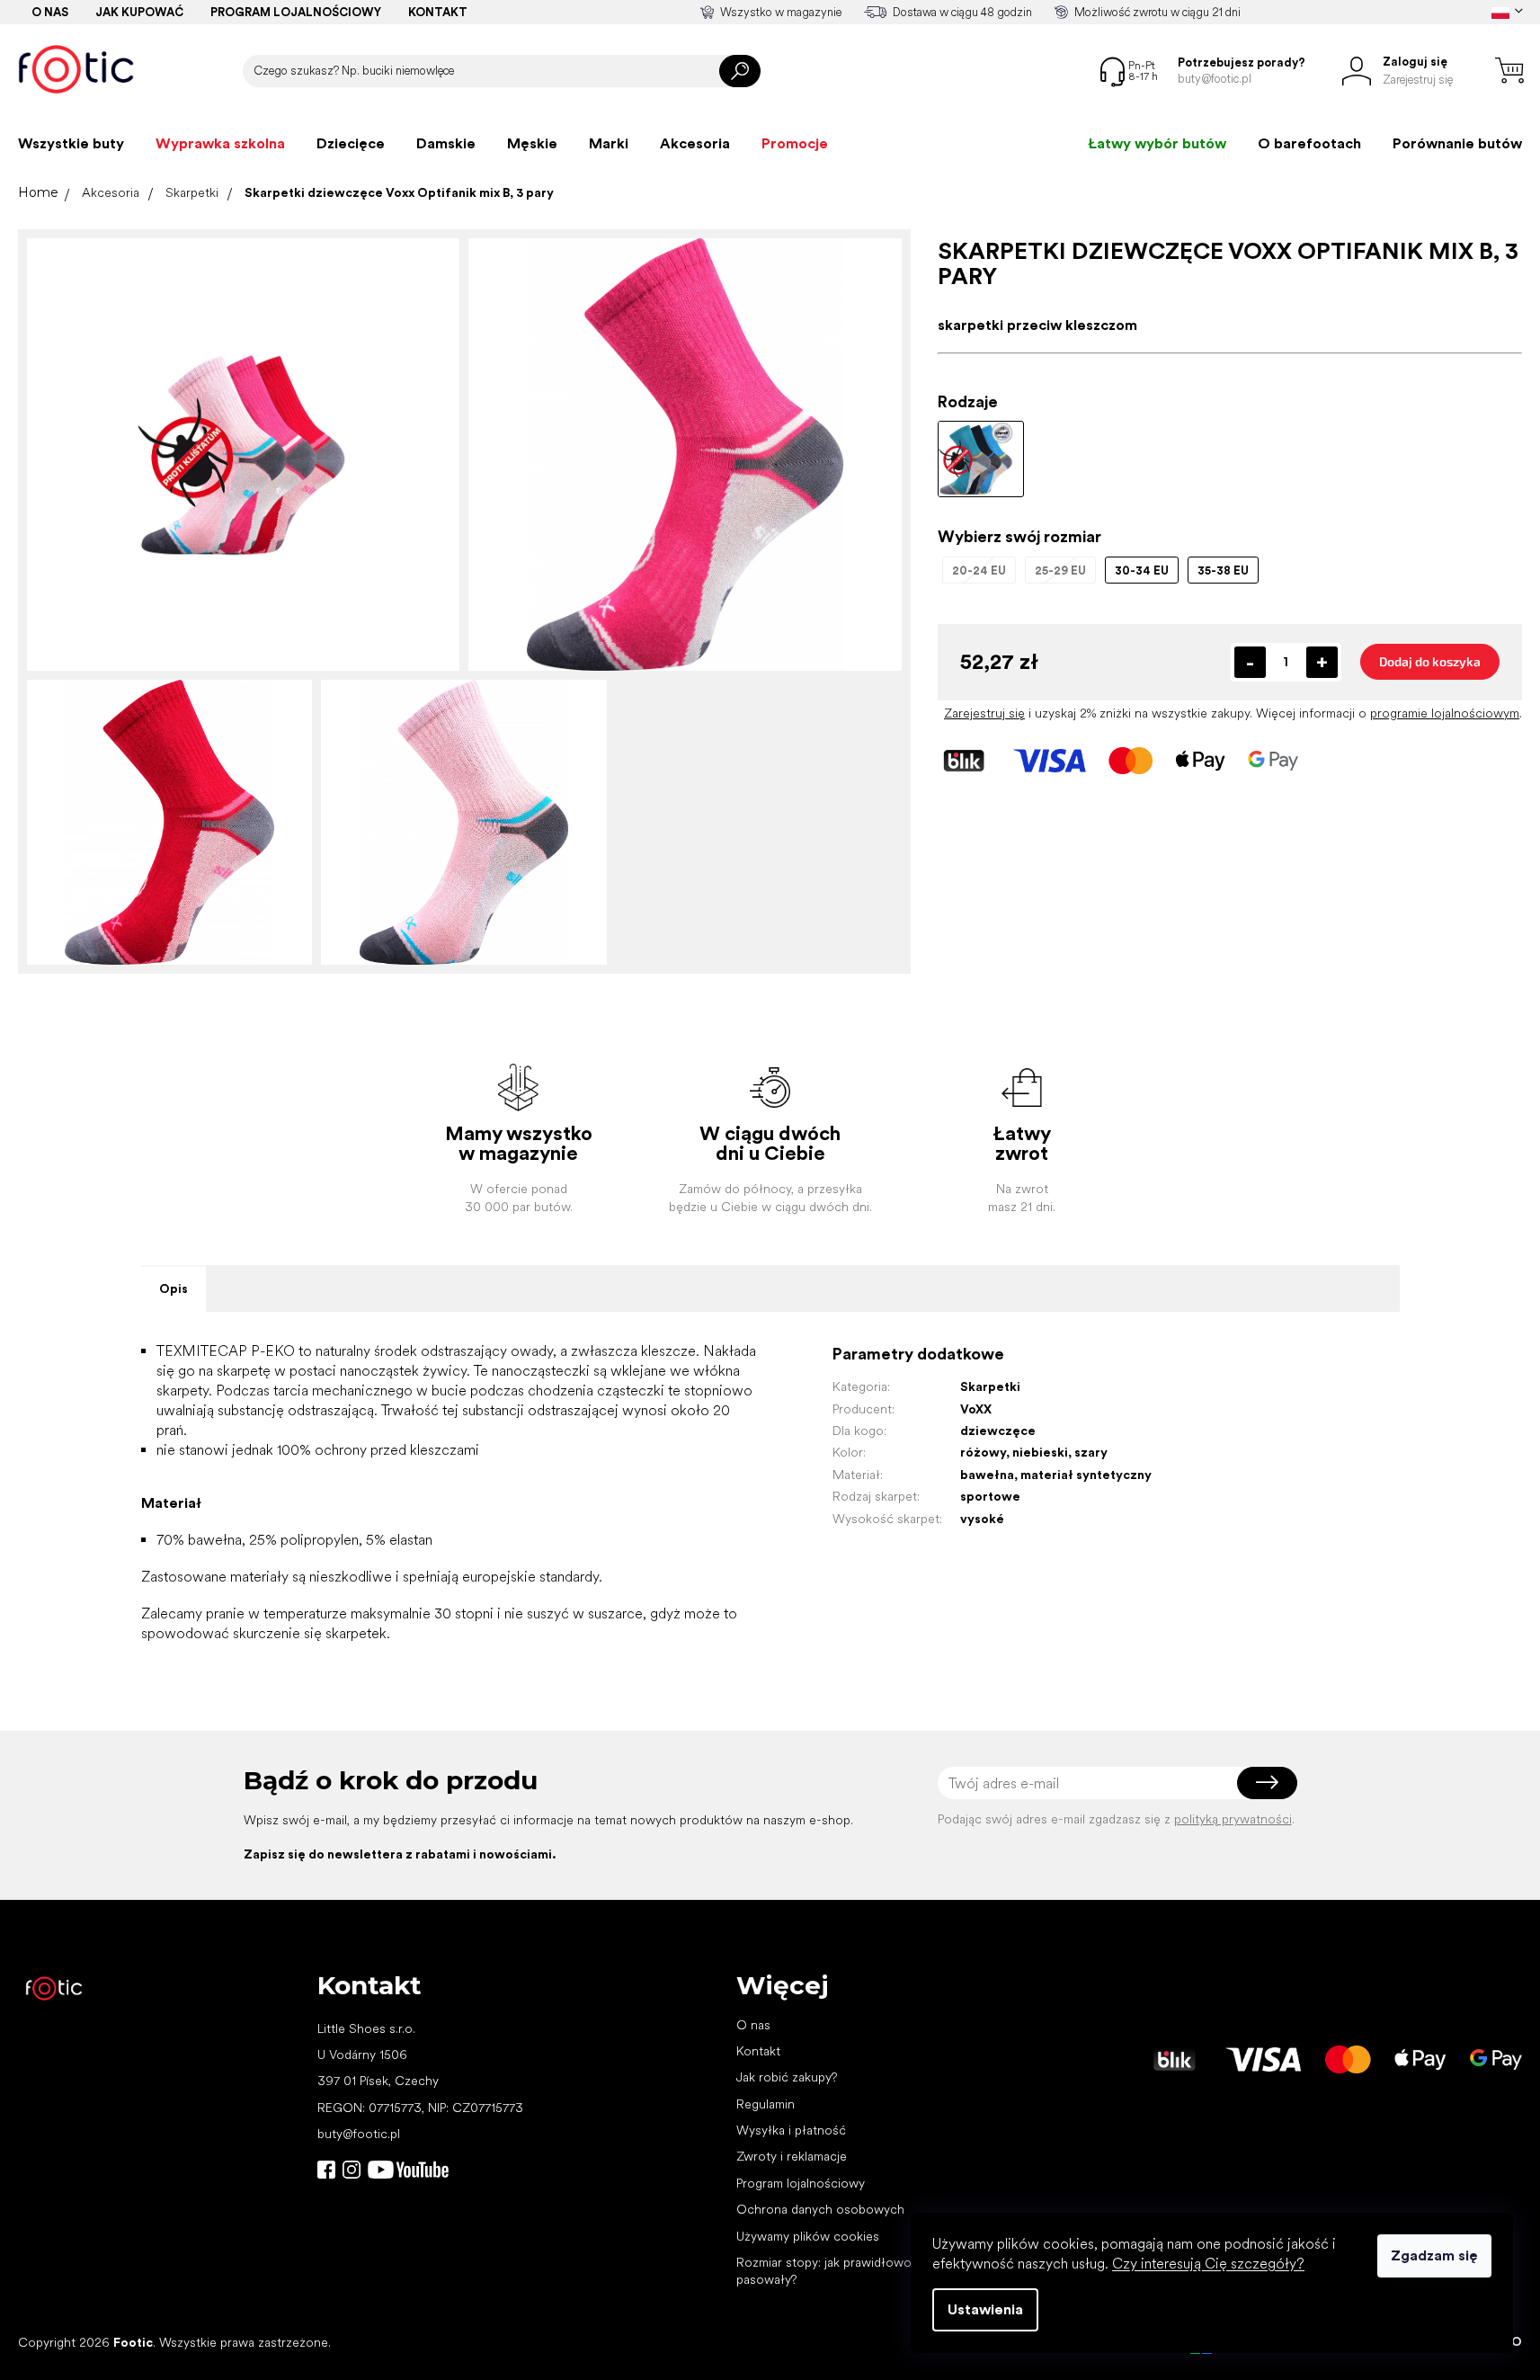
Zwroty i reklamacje (792, 2156)
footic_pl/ (352, 2170)
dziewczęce (998, 1431)
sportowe (990, 1496)
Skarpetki (990, 1386)
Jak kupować (139, 12)
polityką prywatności (1233, 1819)
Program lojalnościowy (296, 12)
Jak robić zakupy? (787, 2077)
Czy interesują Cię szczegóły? (1208, 2264)
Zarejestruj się (984, 713)
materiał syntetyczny (1086, 1475)
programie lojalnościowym (1445, 713)
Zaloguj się (1267, 1783)
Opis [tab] (174, 1288)
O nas (50, 12)
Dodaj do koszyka (1430, 661)
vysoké (982, 1519)
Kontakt (438, 12)
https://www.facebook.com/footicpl (326, 2170)
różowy (983, 1452)
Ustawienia (985, 2309)
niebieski (1040, 1452)
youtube (408, 2170)
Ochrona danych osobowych (820, 2209)
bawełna (987, 1475)
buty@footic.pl (359, 2134)
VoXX (976, 1409)
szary (1091, 1452)
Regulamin (766, 2104)
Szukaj (740, 71)
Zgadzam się (1434, 2255)
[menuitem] (71, 144)
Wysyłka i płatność (791, 2130)
